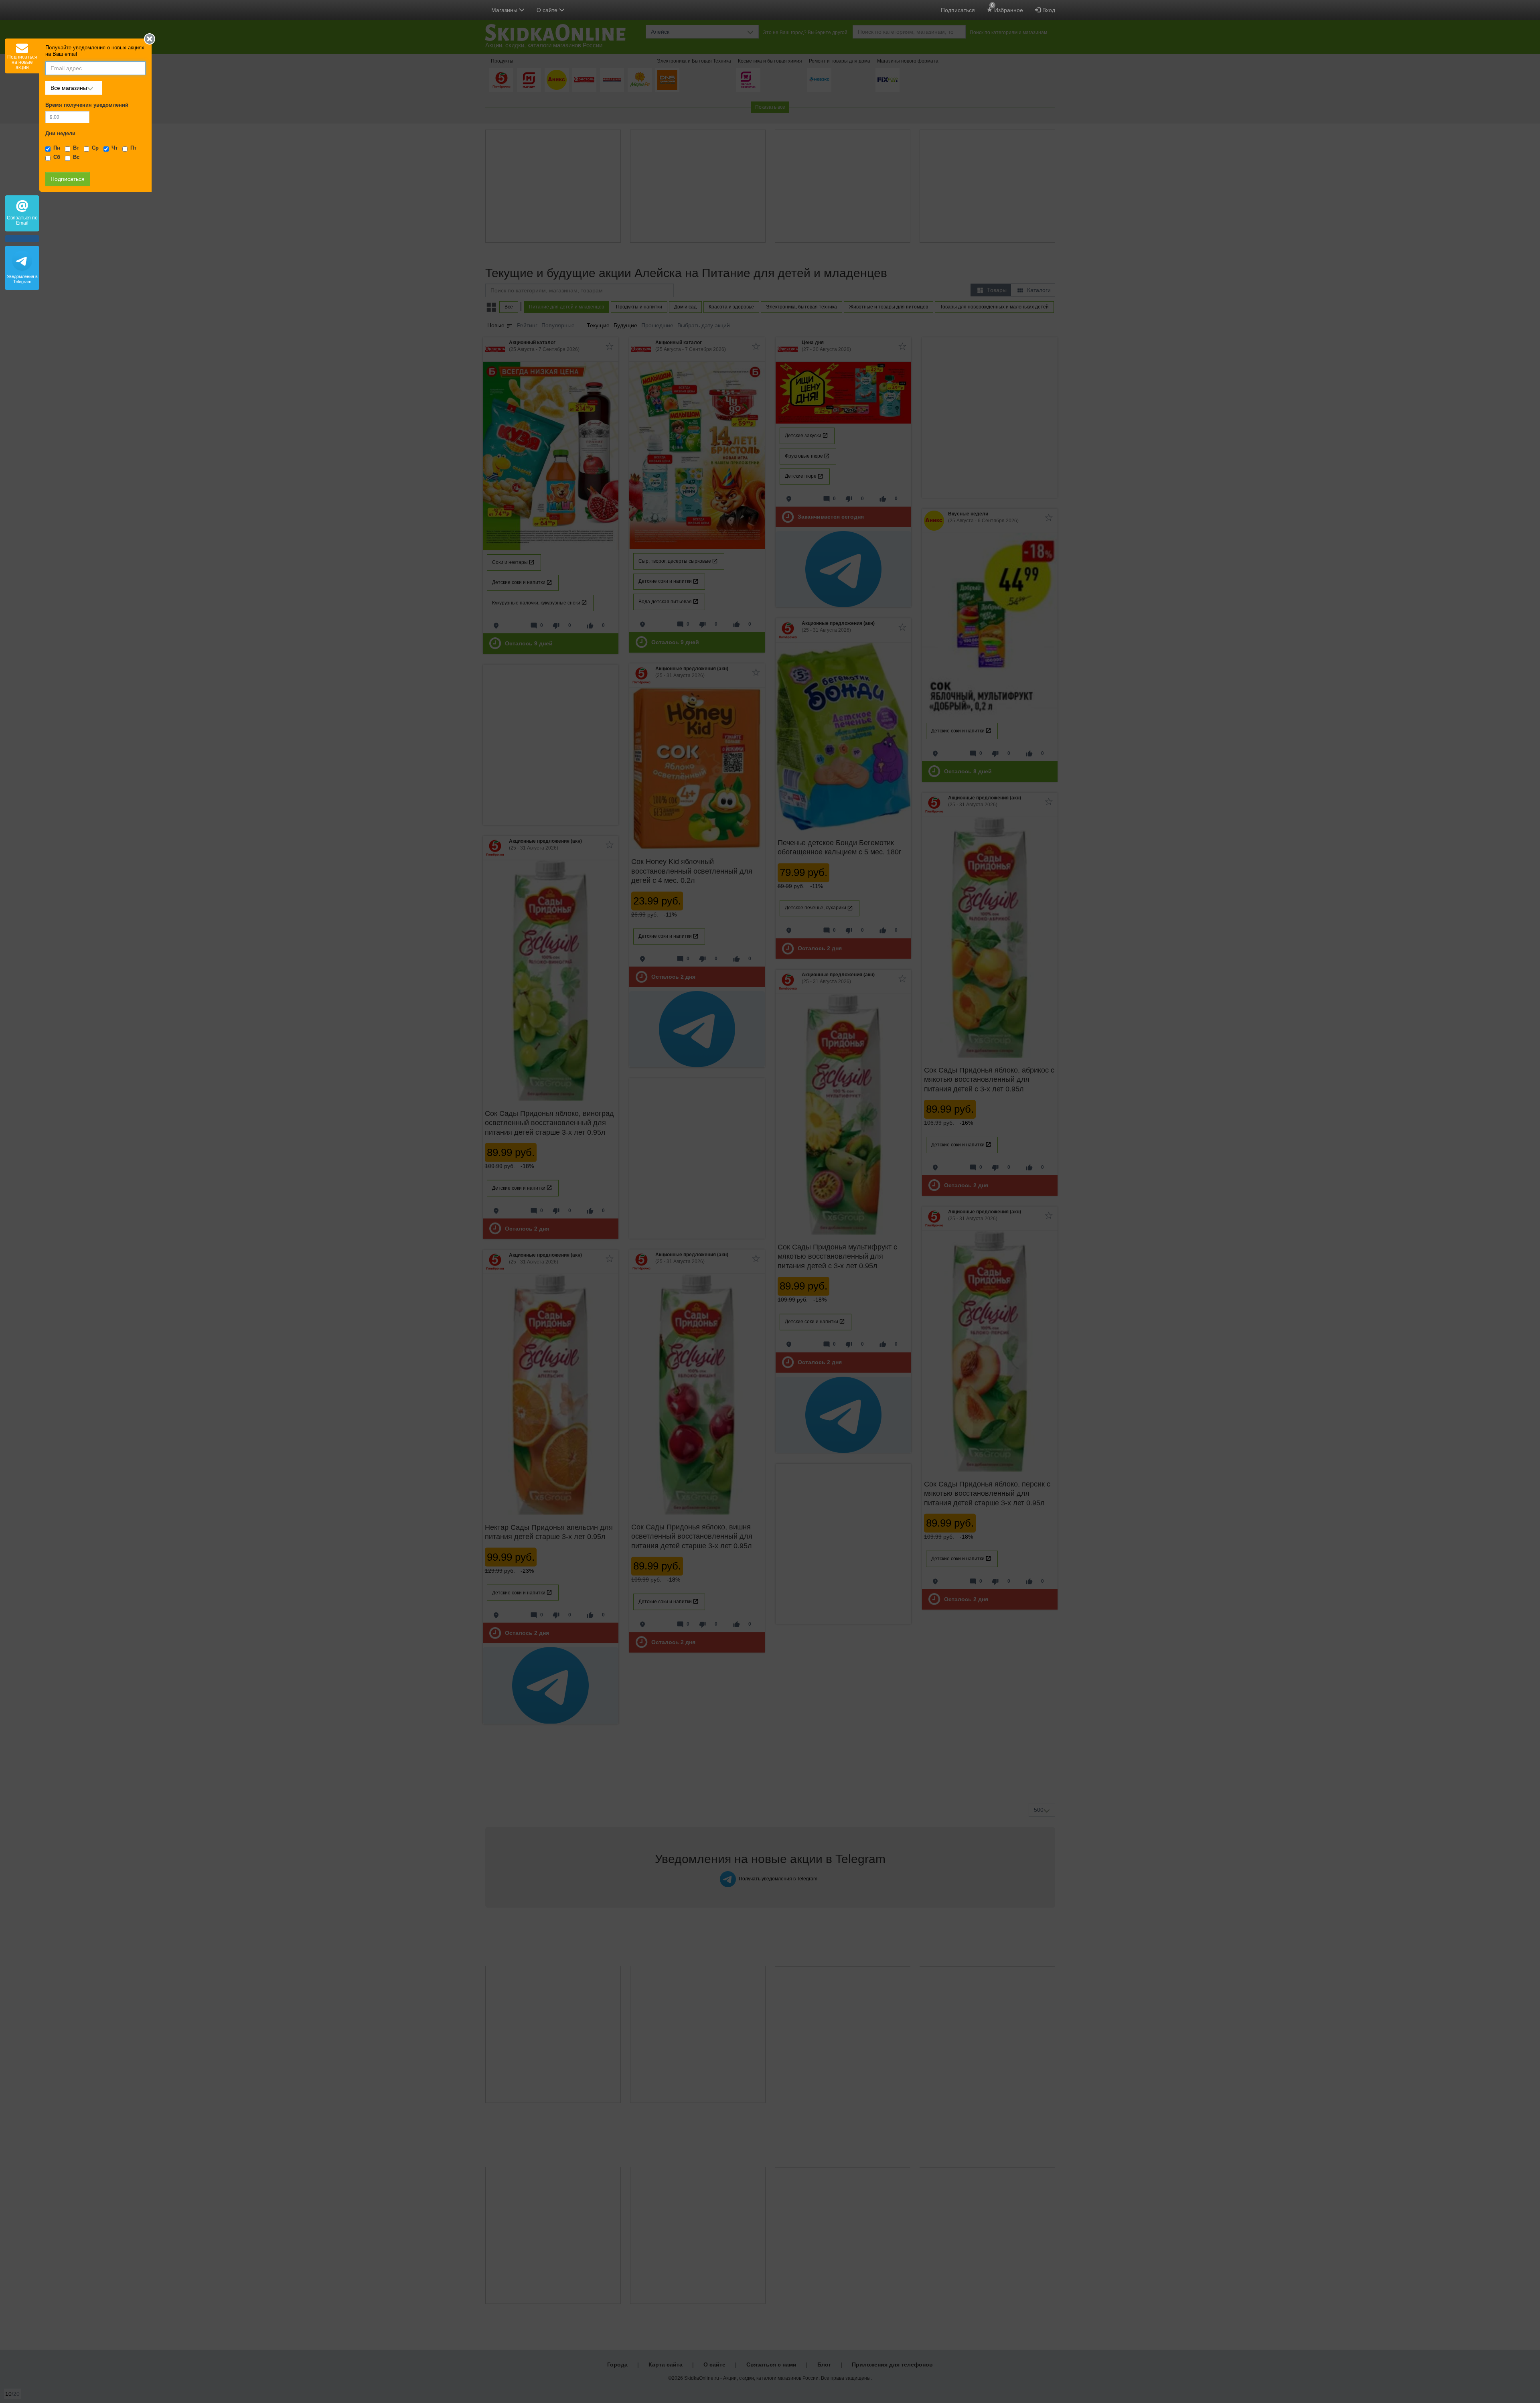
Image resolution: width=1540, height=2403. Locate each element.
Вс (76, 157)
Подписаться (958, 10)
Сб (57, 157)
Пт (133, 148)
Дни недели (60, 134)
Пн (57, 148)
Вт (76, 148)
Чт (114, 148)
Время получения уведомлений (87, 105)
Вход (1048, 10)
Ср (95, 148)
